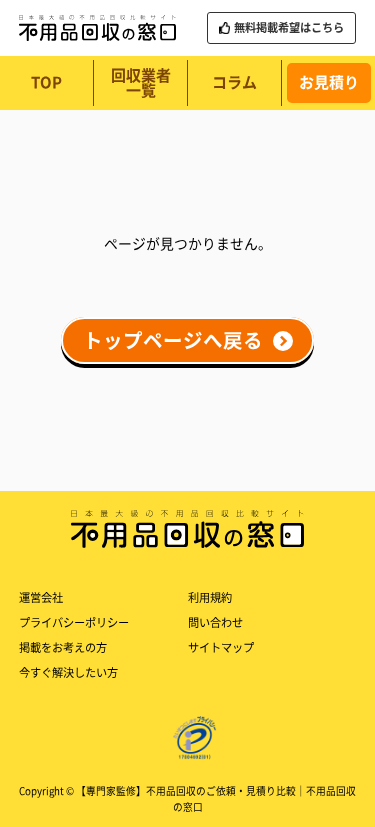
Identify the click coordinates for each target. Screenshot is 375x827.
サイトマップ (221, 647)
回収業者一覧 (141, 83)
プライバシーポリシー (74, 622)
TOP (46, 82)
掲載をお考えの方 (63, 647)
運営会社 (41, 597)
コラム (234, 82)
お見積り (329, 82)
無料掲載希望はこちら (289, 27)
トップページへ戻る (173, 340)
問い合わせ (215, 622)
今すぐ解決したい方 (68, 672)
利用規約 (210, 597)
